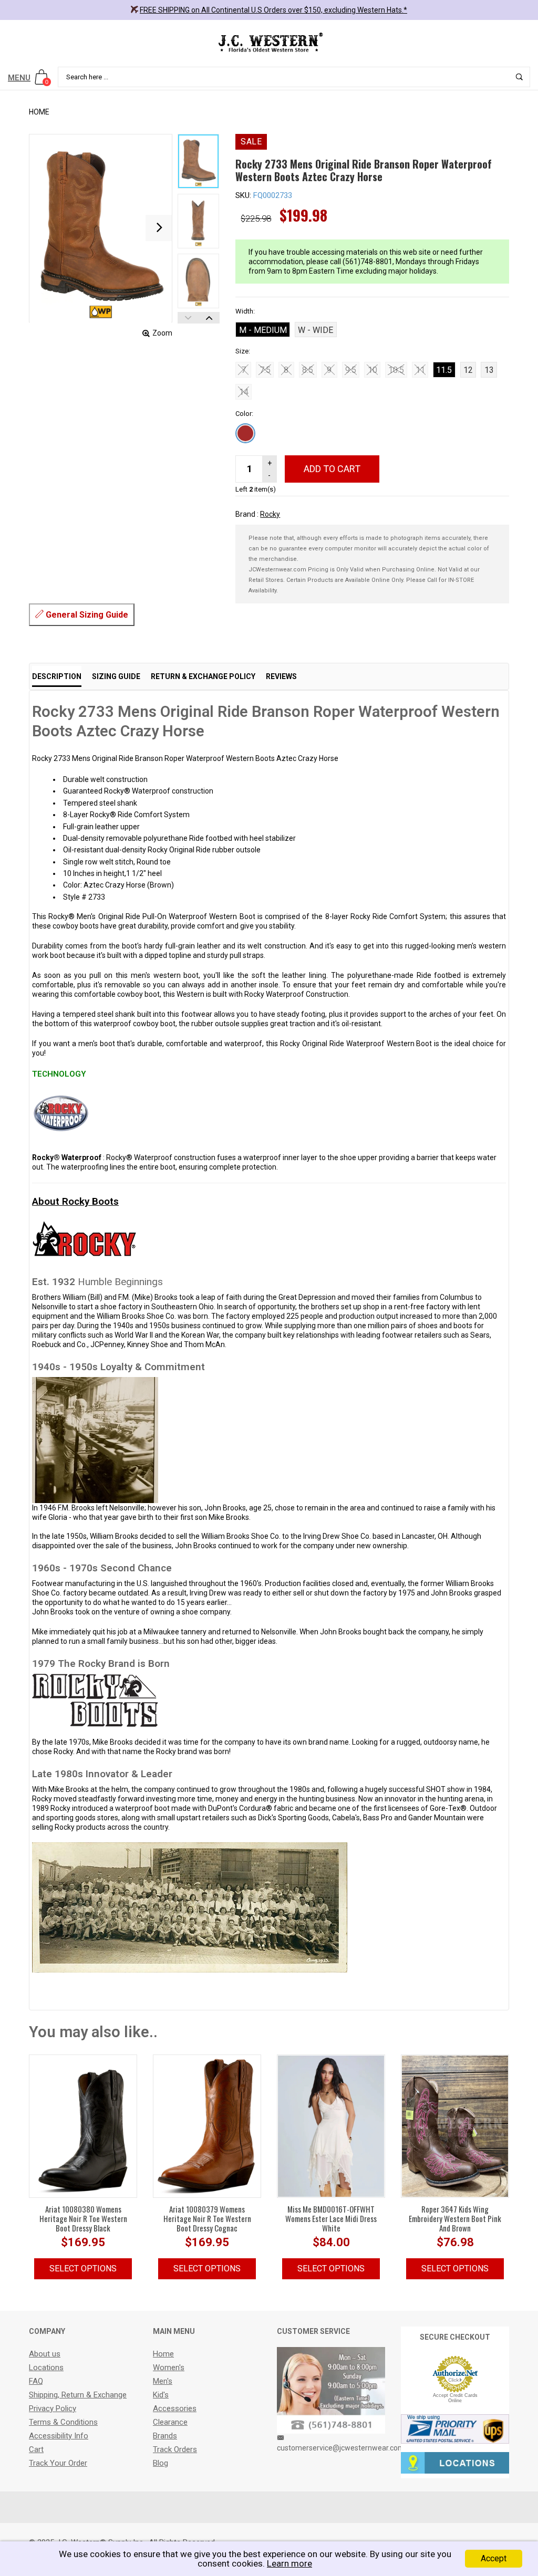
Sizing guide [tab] (116, 676)
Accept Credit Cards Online (455, 2398)
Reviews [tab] (281, 676)
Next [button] (209, 318)
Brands (165, 2436)
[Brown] (245, 433)
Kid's (161, 2395)
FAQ (36, 2381)
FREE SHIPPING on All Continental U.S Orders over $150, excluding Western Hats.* (273, 10)
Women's (169, 2368)
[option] (198, 161)
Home (39, 112)
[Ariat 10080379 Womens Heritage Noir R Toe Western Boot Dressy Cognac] (207, 2125)
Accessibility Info (59, 2436)
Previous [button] (188, 318)
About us (45, 2354)
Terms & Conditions (63, 2422)
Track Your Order (58, 2463)
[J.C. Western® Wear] (269, 42)
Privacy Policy (53, 2408)
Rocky (270, 514)
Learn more (289, 2563)
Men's (163, 2381)
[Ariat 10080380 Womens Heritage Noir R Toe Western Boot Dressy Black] (83, 2125)
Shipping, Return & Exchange (78, 2395)
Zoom (162, 333)
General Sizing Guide (86, 615)
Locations (46, 2368)
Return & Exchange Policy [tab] (203, 676)
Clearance (170, 2422)
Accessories (175, 2408)
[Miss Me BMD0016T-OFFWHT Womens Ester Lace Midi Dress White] (331, 2125)
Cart (36, 2449)
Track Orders (175, 2449)
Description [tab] (57, 676)
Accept (494, 2558)
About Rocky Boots (75, 1201)
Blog (161, 2463)
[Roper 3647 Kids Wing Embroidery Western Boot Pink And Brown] (455, 2125)
